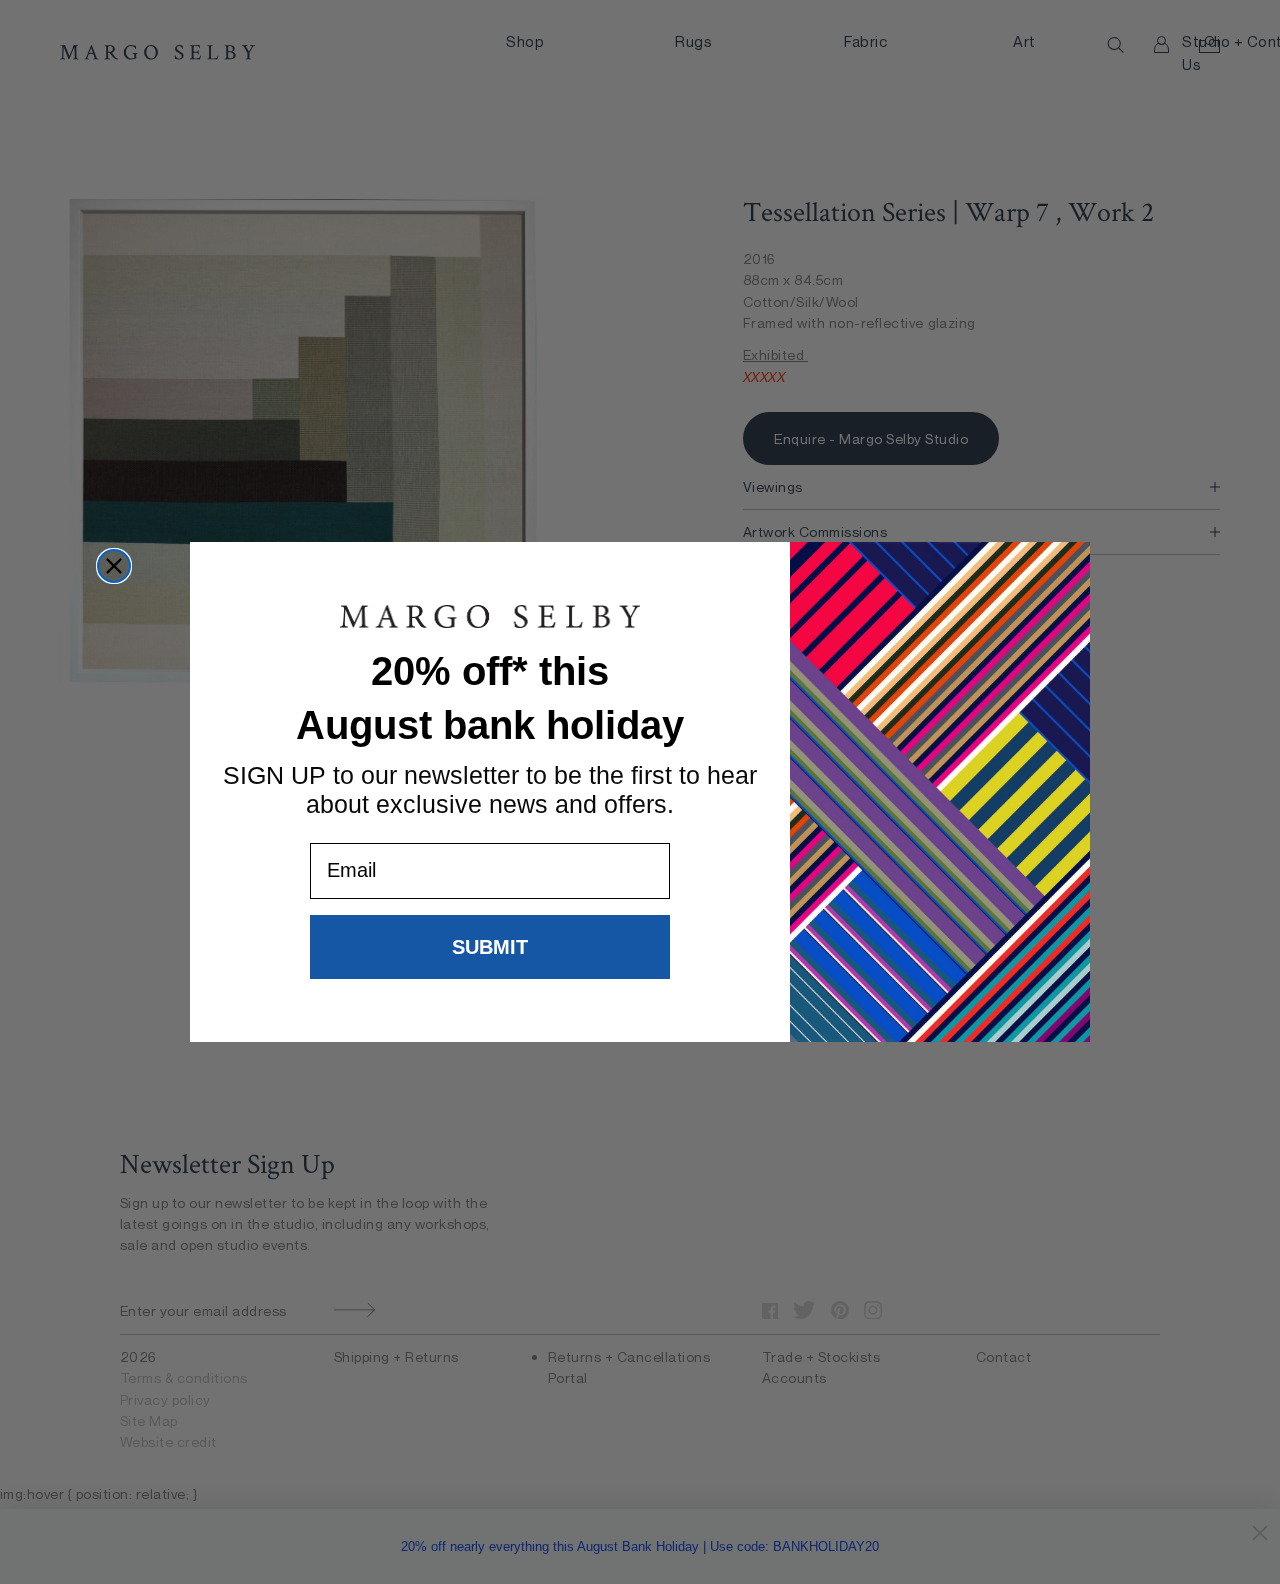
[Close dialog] (114, 566)
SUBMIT (490, 947)
